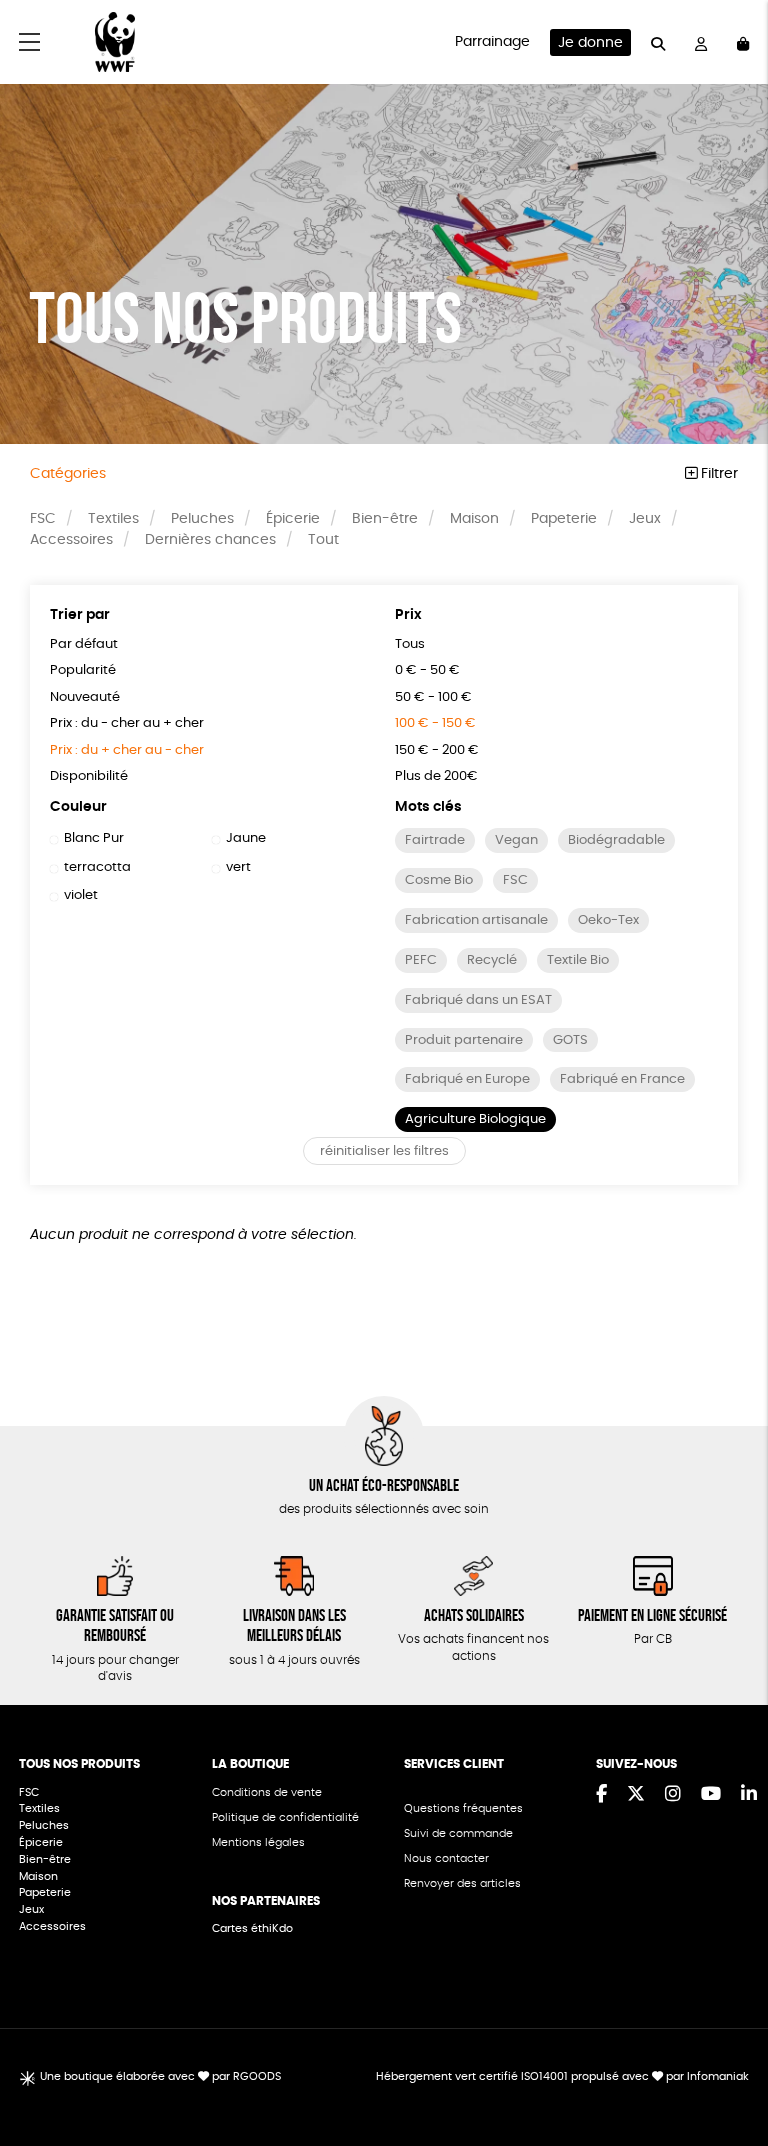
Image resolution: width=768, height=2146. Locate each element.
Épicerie (293, 519)
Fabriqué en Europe (467, 1079)
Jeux (645, 519)
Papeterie (564, 519)
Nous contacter (446, 1858)
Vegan (516, 840)
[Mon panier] (743, 42)
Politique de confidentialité (285, 1817)
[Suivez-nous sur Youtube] (711, 1795)
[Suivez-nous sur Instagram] (673, 1795)
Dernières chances (210, 540)
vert (238, 867)
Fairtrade (435, 840)
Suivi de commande (458, 1833)
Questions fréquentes (463, 1808)
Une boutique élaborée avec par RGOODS (160, 2076)
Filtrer (717, 474)
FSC (43, 519)
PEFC (421, 960)
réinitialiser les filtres (384, 1151)
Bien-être (385, 519)
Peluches (202, 519)
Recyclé (492, 960)
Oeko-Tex (608, 920)
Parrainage (492, 42)
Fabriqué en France (622, 1079)
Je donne (590, 43)
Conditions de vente (267, 1792)
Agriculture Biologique (475, 1119)
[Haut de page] (728, 2066)
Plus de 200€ (436, 776)
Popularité (83, 670)
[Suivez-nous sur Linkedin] (749, 1795)
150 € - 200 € (437, 750)
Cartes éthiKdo (252, 1928)
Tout (323, 540)
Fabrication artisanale (476, 920)
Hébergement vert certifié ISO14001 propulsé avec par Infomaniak (562, 2076)
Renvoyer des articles (462, 1883)
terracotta (97, 867)
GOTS (570, 1040)
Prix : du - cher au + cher (127, 723)
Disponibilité (89, 776)
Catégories (68, 474)
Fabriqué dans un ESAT (478, 1000)
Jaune (246, 838)
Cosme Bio (439, 880)
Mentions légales (258, 1842)
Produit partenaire (464, 1040)
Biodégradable (616, 840)
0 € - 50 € (427, 670)
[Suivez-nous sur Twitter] (636, 1795)
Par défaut (84, 644)
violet (81, 895)
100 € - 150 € (435, 723)
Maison (474, 519)
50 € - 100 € (433, 697)
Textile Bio (578, 960)
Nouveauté (85, 697)
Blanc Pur (94, 838)
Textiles (113, 519)
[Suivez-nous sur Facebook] (601, 1795)
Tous (410, 644)
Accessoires (71, 540)
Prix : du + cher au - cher (127, 750)
